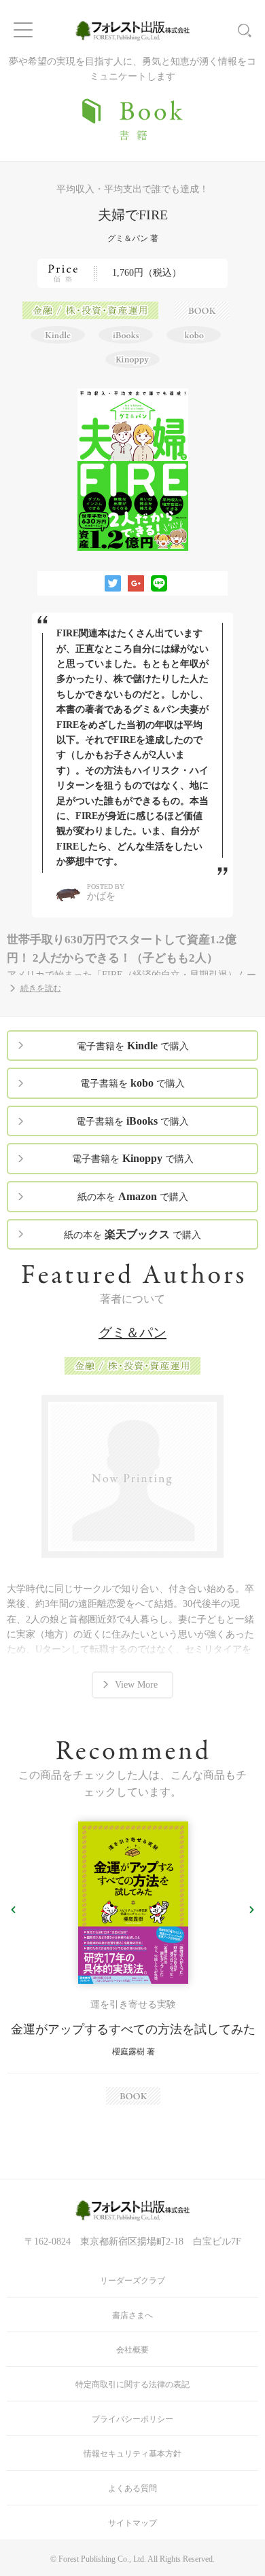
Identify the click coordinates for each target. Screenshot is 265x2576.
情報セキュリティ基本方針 (132, 2454)
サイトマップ (132, 2523)
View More (136, 1685)
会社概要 (132, 2350)
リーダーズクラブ (132, 2281)
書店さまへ (132, 2315)
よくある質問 (132, 2488)
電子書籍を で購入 (133, 1046)
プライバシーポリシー (132, 2419)
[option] (132, 1963)
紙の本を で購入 (133, 1196)
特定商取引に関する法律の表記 (132, 2384)
